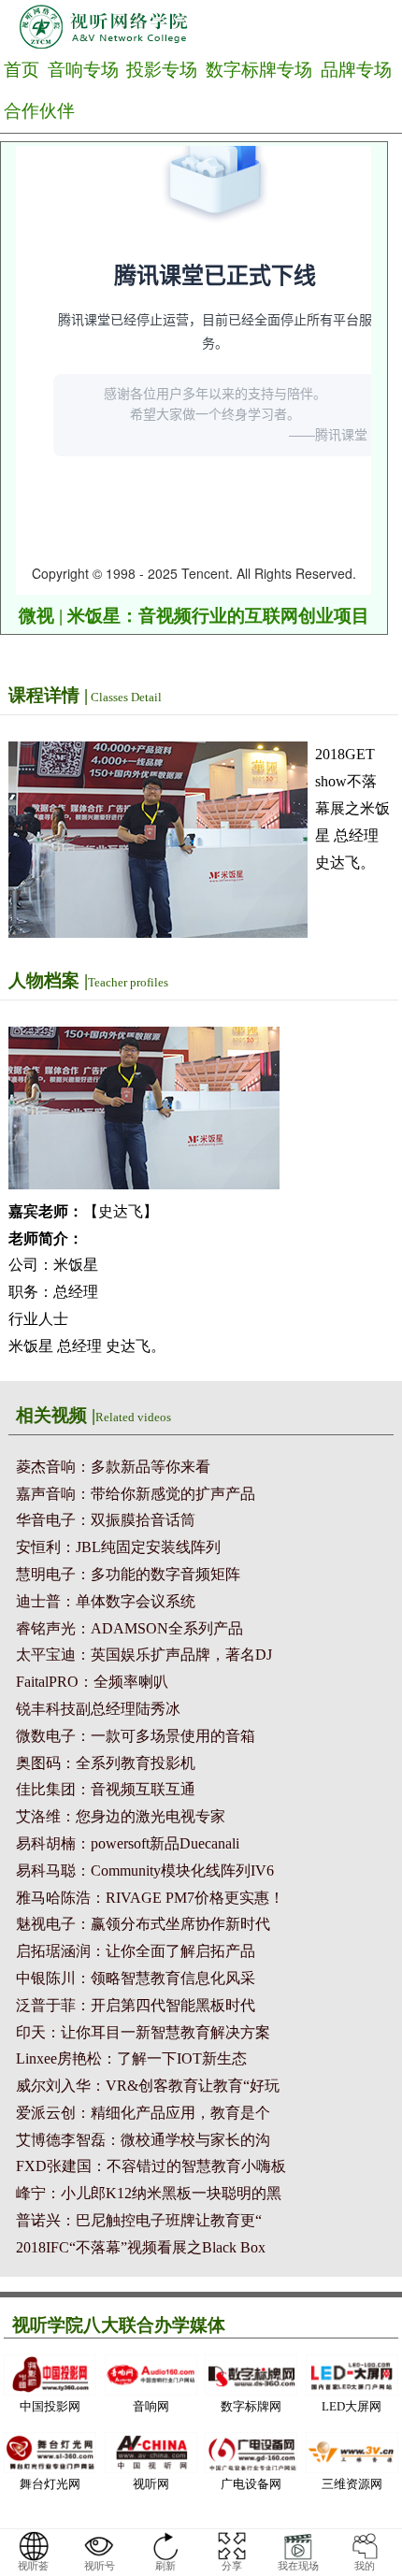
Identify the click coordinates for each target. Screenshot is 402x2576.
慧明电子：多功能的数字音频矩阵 (128, 1574)
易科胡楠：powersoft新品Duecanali (128, 1843)
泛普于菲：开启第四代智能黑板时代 (136, 2005)
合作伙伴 (39, 111)
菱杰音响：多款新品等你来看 (113, 1467)
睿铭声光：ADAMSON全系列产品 (129, 1628)
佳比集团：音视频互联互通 (106, 1789)
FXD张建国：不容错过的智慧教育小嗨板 (151, 2166)
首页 (22, 70)
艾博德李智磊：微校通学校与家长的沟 (143, 2140)
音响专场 (83, 70)
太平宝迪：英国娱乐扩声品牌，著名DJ (144, 1655)
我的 (365, 2566)
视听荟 (33, 2566)
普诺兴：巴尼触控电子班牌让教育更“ (139, 2220)
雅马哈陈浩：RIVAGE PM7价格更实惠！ (150, 1898)
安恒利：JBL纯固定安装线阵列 (118, 1547)
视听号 (100, 2566)
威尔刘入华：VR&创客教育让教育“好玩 (148, 2086)
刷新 (165, 2566)
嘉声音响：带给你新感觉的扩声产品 (136, 1494)
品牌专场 (356, 70)
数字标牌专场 (259, 70)
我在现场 (298, 2566)
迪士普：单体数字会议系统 (106, 1601)
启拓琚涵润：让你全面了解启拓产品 (136, 1951)
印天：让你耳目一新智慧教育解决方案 (143, 2032)
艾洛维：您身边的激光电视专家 (121, 1816)
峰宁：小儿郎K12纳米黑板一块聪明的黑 (149, 2193)
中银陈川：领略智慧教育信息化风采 (136, 1978)
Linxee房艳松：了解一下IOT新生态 (131, 2058)
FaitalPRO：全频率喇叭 (92, 1682)
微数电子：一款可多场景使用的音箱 (136, 1736)
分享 (232, 2566)
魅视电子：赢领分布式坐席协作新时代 (143, 1924)
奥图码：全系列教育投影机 (106, 1763)
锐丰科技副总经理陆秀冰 (98, 1709)
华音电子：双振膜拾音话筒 (106, 1520)
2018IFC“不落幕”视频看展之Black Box (141, 2247)
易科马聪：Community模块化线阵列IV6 (145, 1871)
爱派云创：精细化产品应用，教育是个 (143, 2113)
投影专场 (162, 70)
